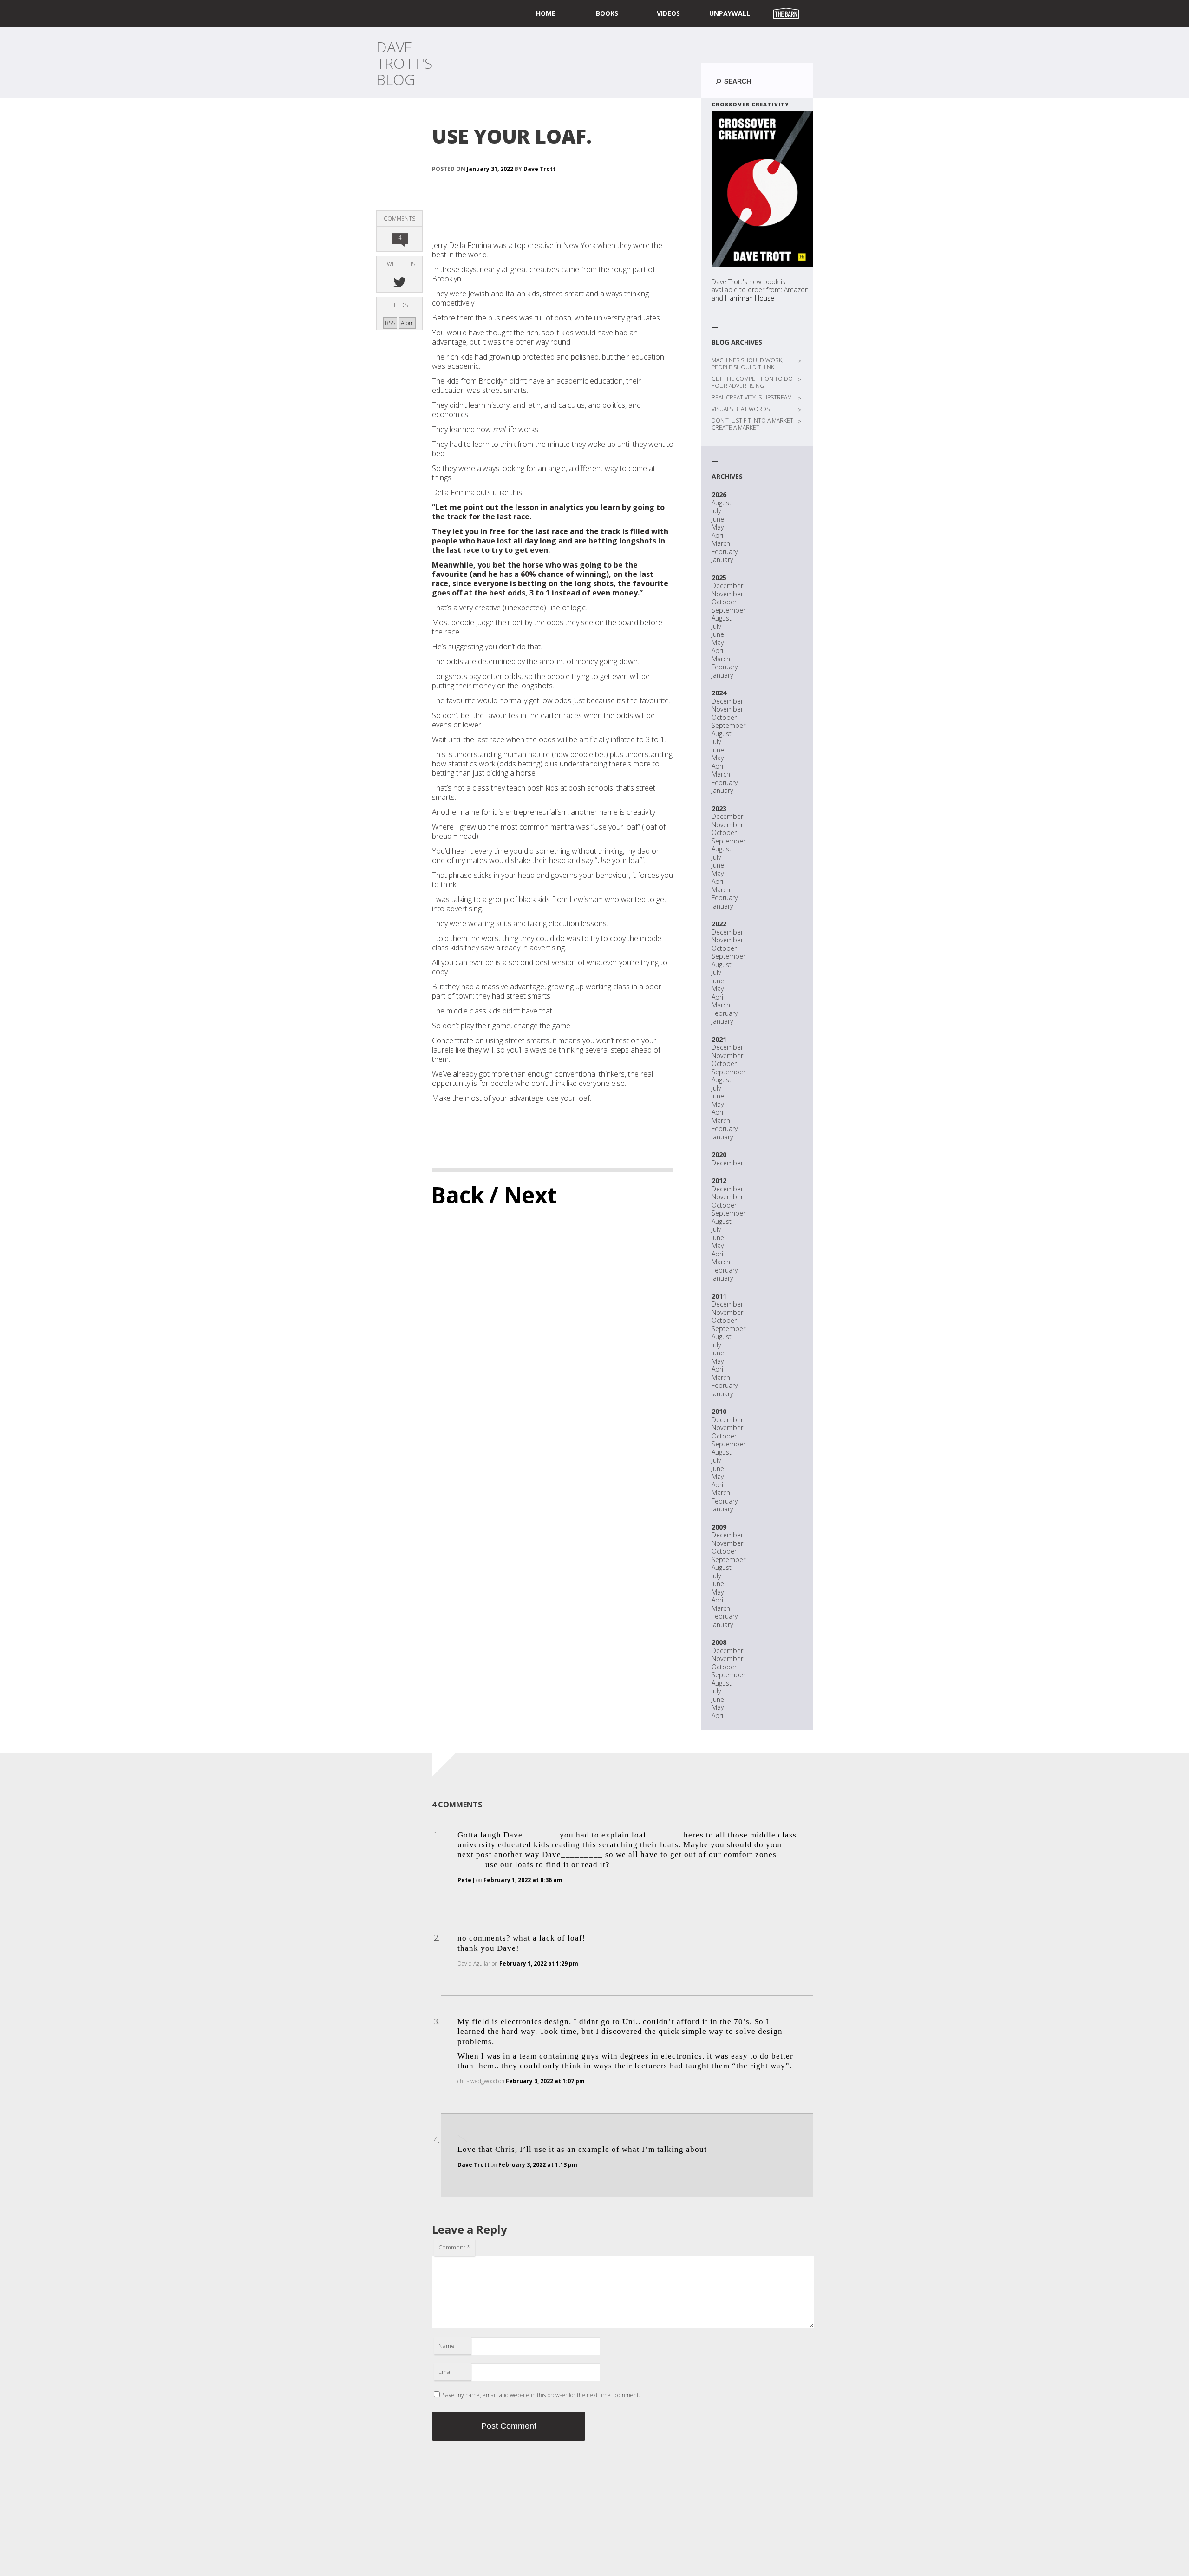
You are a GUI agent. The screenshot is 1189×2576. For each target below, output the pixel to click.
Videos (668, 13)
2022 (719, 924)
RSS (390, 323)
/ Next (523, 1195)
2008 (719, 1642)
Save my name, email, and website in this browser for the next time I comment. (541, 2395)
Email (446, 2372)
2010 (719, 1411)
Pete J (466, 1880)
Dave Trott (539, 169)
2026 (719, 494)
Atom (407, 323)
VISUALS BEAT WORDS (741, 409)
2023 (719, 808)
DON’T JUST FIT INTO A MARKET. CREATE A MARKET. (753, 424)
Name (447, 2346)
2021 (719, 1039)
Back (458, 1195)
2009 (719, 1527)
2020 (719, 1154)
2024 (719, 693)
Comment (454, 2247)
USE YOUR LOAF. (512, 136)
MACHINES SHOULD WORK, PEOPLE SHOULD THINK (748, 364)
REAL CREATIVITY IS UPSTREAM (752, 397)
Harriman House (750, 298)
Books (607, 13)
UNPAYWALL (730, 13)
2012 (719, 1180)
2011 (719, 1296)
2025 (719, 578)
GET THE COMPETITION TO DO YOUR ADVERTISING (752, 382)
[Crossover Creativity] (762, 189)
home (546, 13)
